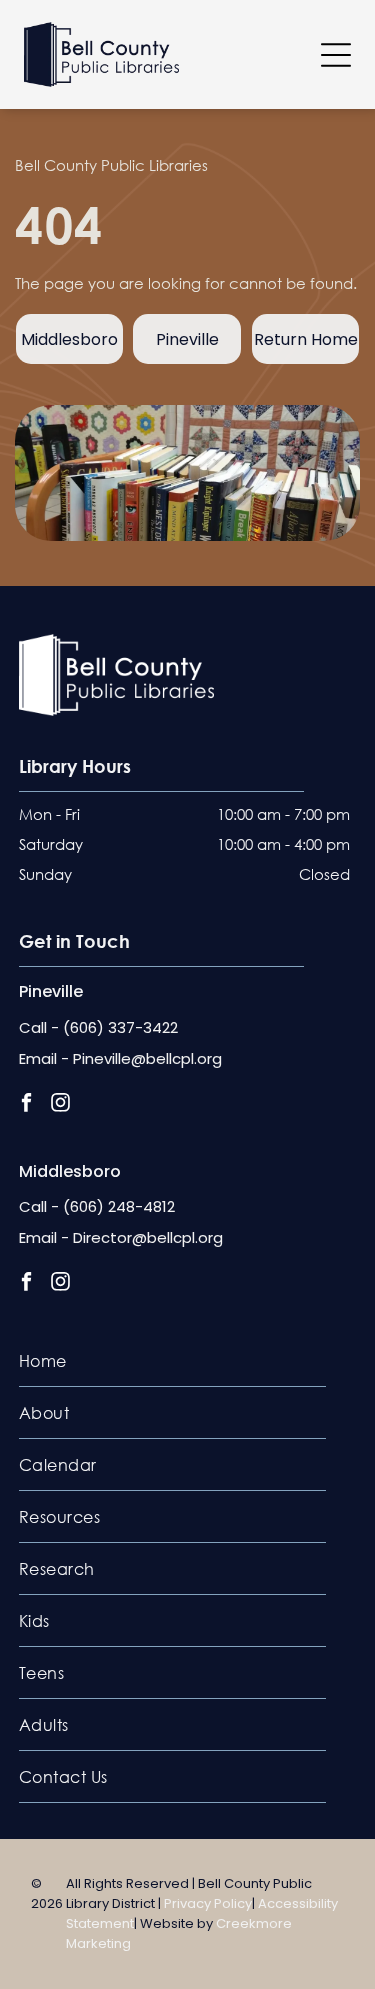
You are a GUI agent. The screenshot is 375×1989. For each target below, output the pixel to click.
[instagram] (60, 1105)
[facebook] (26, 1105)
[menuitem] (173, 1361)
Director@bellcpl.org (148, 1237)
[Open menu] (336, 55)
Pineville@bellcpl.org (147, 1058)
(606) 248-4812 (119, 1206)
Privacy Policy (208, 1903)
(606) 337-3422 (120, 1027)
